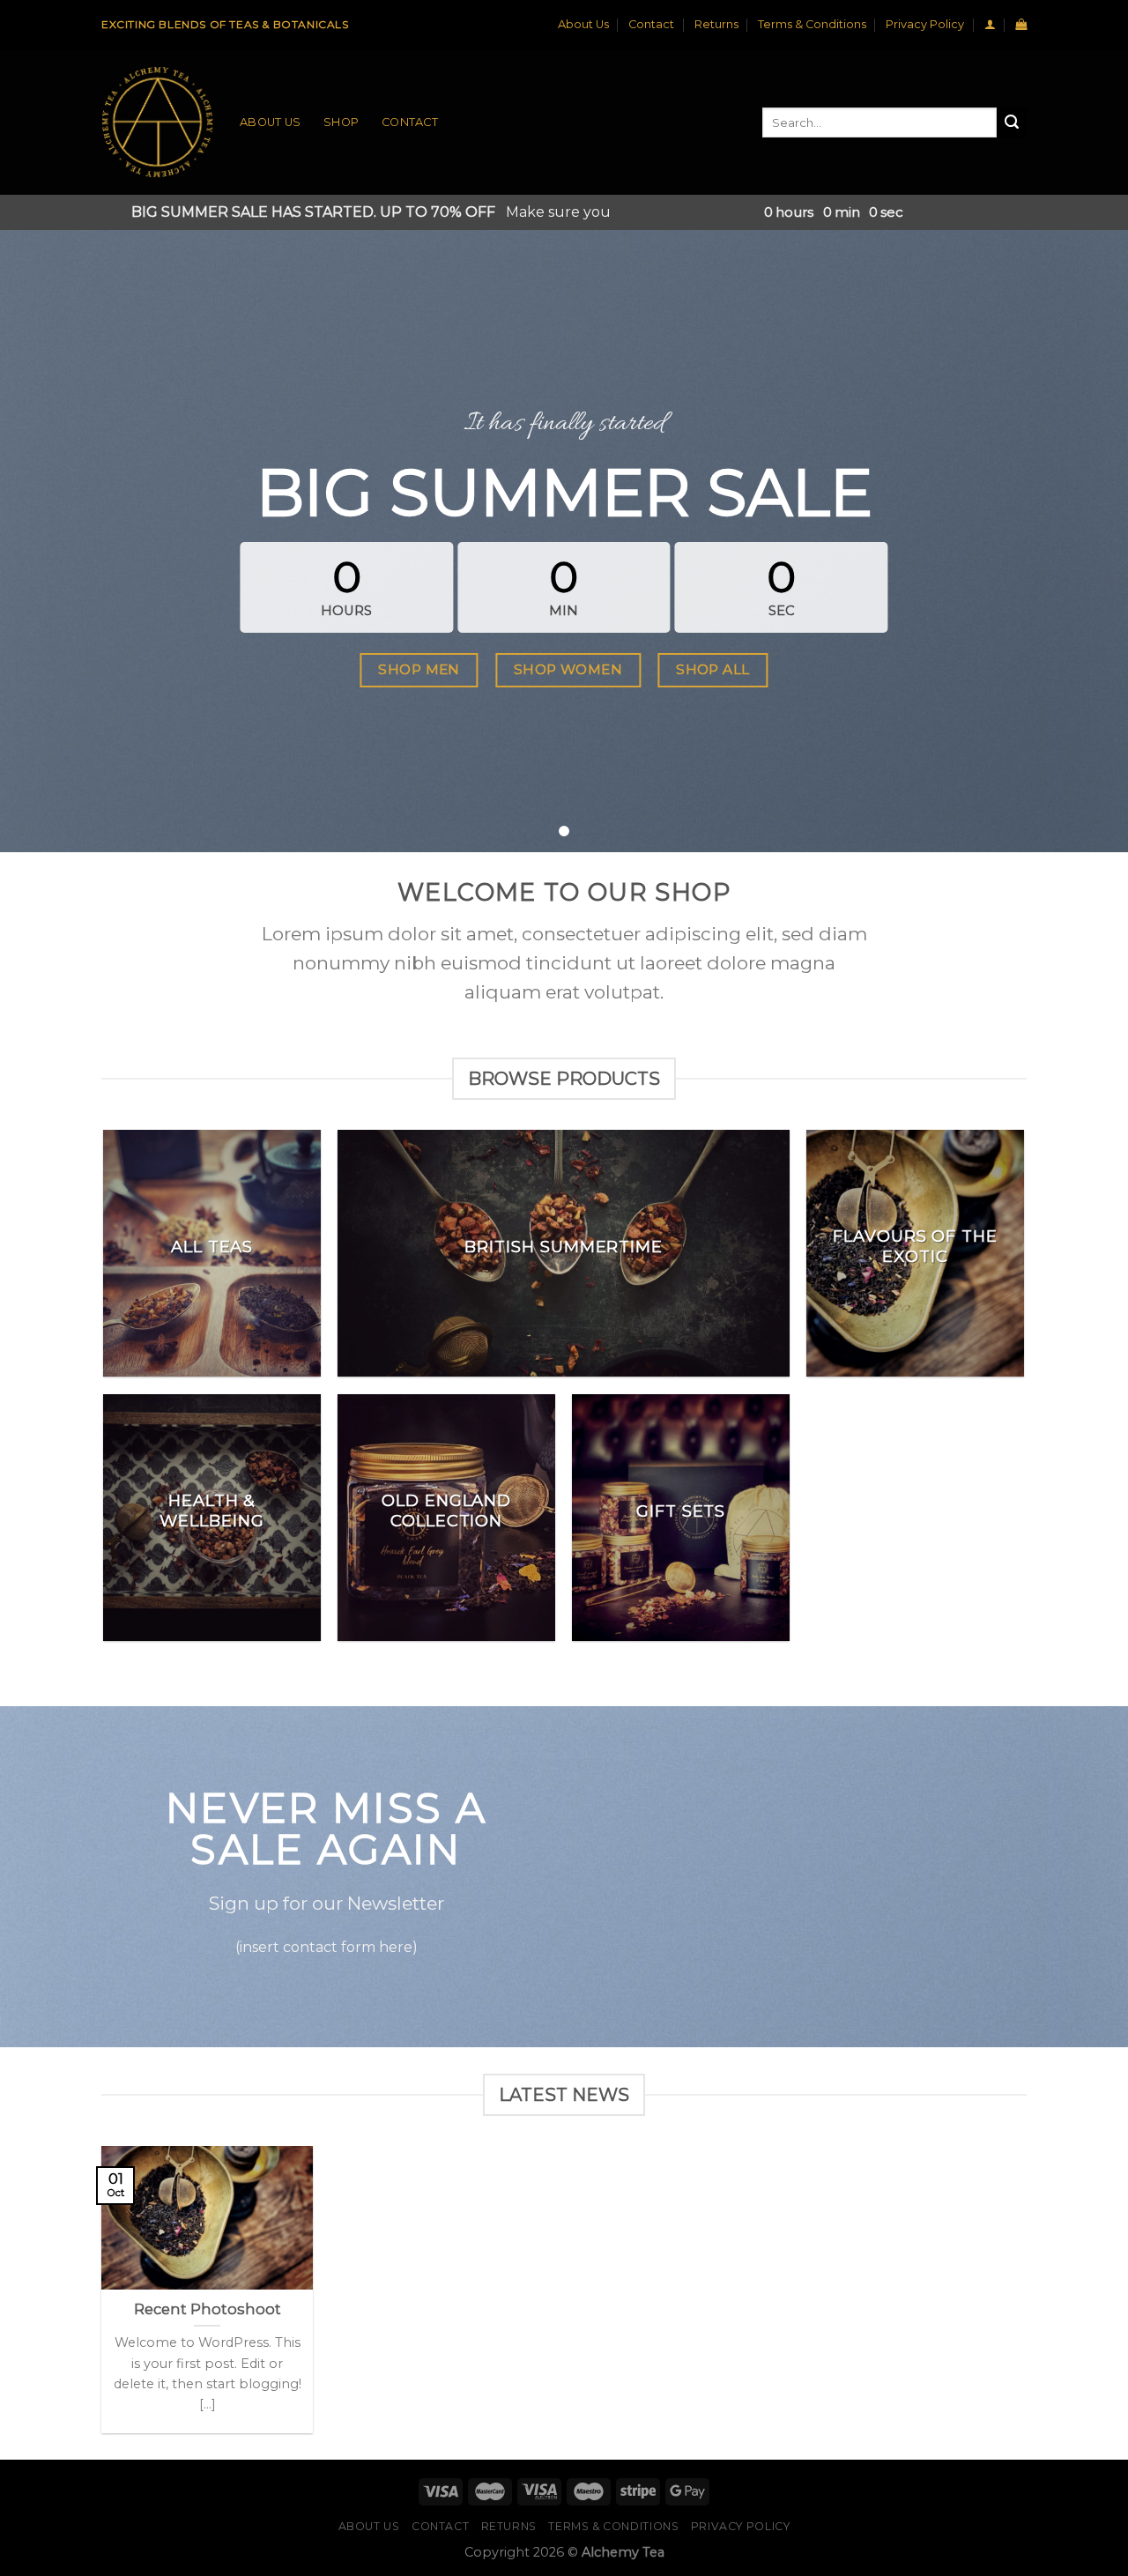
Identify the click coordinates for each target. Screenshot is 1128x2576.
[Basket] (1021, 24)
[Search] (1012, 122)
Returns (716, 24)
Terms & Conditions (812, 24)
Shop (341, 122)
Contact (651, 24)
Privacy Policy (925, 24)
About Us (583, 24)
